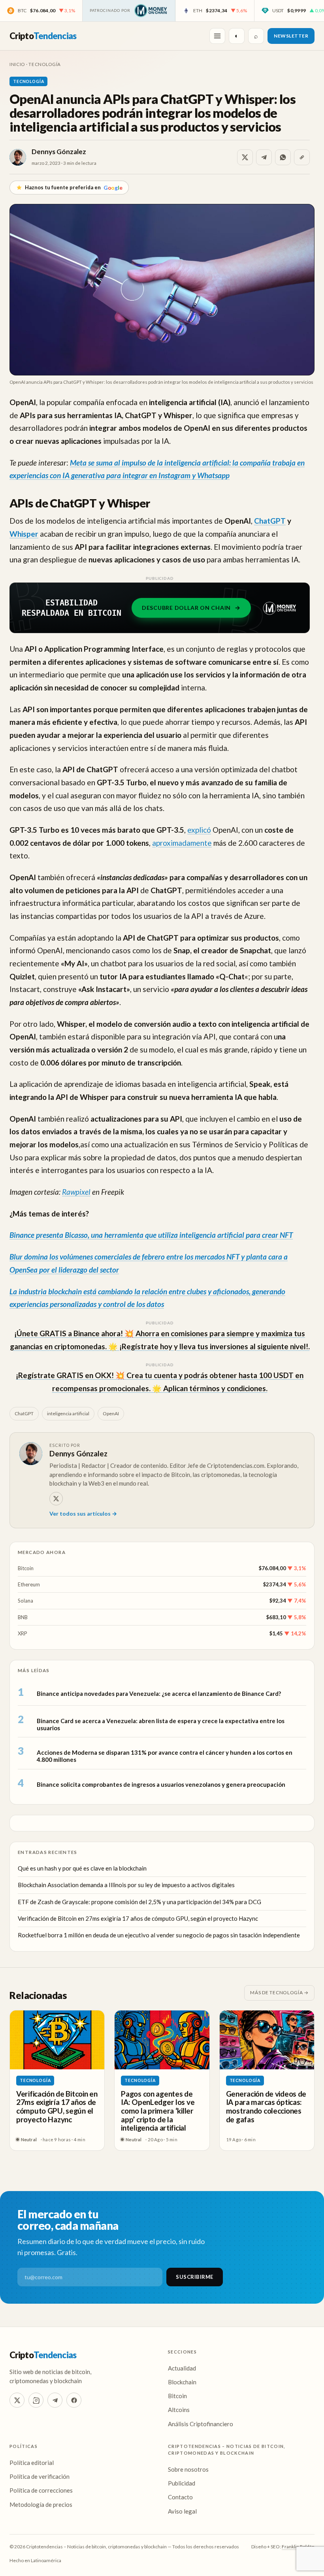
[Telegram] (55, 2400)
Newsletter (291, 36)
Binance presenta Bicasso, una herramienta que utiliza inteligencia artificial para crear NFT (151, 1235)
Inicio (17, 64)
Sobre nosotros (188, 2469)
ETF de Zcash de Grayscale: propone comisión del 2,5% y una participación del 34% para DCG (139, 1902)
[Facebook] (74, 2400)
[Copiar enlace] (302, 157)
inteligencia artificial (68, 1413)
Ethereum (29, 1584)
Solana (25, 1601)
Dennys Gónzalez (59, 152)
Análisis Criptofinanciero (201, 2424)
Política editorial (32, 2463)
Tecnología (45, 64)
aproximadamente (182, 843)
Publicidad (182, 2483)
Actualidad (182, 2368)
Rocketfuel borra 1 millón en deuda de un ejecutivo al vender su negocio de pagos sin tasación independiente (159, 1935)
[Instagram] (36, 2400)
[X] (56, 1499)
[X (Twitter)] (17, 2400)
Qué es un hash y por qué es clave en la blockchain (82, 1868)
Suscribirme (195, 2277)
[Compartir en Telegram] (264, 157)
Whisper (24, 534)
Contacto (180, 2497)
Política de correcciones (41, 2490)
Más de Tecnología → (279, 1992)
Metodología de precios (41, 2504)
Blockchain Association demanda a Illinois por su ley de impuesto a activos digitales (126, 1885)
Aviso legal (182, 2511)
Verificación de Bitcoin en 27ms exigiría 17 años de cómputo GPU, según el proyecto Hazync (138, 1918)
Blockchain (182, 2382)
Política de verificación (40, 2476)
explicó (199, 830)
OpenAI (111, 1413)
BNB (23, 1617)
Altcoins (179, 2410)
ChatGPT (270, 521)
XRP (23, 1633)
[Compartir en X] (245, 157)
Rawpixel (76, 1192)
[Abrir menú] (217, 36)
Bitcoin (26, 1568)
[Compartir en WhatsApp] (283, 157)
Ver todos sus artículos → (83, 1513)
